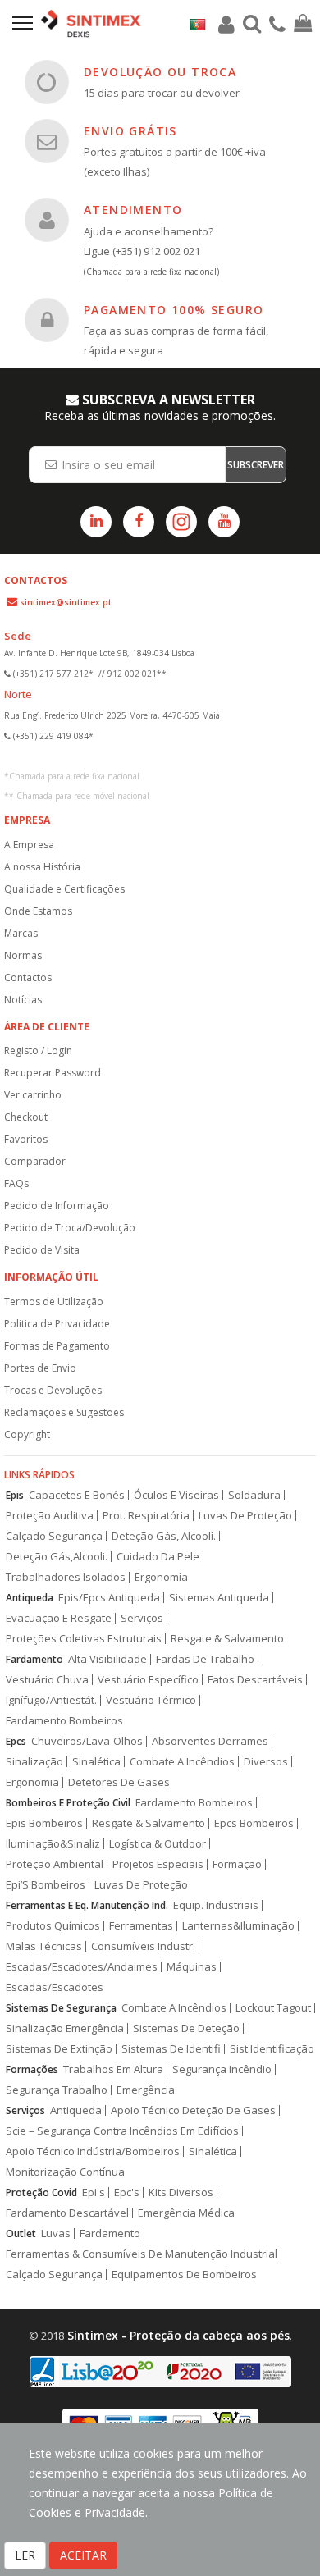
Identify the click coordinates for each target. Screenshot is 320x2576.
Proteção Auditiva (50, 1516)
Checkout (26, 1117)
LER (25, 2555)
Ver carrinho (33, 1095)
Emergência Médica (186, 2213)
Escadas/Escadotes (55, 1987)
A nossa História (42, 867)
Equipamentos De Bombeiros (184, 2275)
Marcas (21, 933)
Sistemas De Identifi (171, 2049)
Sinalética (96, 1762)
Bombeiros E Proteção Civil (68, 1803)
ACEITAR (83, 2555)
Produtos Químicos (53, 1926)
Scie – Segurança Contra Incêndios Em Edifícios (122, 2131)
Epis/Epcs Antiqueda (109, 1598)
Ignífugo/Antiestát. (51, 1700)
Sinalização (34, 1762)
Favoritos (26, 1139)
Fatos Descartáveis (255, 1680)
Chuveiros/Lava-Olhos (87, 1741)
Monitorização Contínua (65, 2172)
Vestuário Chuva (47, 1680)
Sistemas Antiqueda (219, 1598)
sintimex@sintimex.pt (66, 602)
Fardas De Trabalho (205, 1659)
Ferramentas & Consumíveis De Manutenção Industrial (142, 2254)
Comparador (35, 1161)
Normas (23, 955)
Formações (32, 2069)
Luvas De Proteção (245, 1516)
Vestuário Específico (148, 1680)
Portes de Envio (40, 1368)
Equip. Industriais (216, 1905)
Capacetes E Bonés (77, 1495)
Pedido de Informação (57, 1206)
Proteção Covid (41, 2192)
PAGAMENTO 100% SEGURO (174, 310)
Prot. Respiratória (146, 1516)
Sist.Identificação (272, 2049)
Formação (237, 1864)
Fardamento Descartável (67, 2213)
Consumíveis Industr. (143, 1946)
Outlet (21, 2233)
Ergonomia (161, 1577)
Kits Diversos (181, 2192)
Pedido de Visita (42, 1250)
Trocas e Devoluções (53, 1390)
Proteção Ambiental (55, 1864)
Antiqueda (30, 1598)
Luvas (56, 2233)
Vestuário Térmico (151, 1700)
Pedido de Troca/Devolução (70, 1228)
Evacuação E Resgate (59, 1618)
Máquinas (192, 1967)
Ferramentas (141, 1926)
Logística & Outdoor (158, 1844)
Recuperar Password (53, 1073)
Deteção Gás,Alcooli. (57, 1557)
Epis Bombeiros (44, 1823)
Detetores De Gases (119, 1782)
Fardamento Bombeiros (64, 1721)
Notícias (23, 1000)
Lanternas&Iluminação (238, 1926)
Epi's (94, 2192)
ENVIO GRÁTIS (130, 131)
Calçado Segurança (54, 1536)
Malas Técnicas (44, 1946)
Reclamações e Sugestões (64, 1412)
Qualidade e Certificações (64, 889)
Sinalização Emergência (65, 2028)
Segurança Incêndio (222, 2069)
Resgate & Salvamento (227, 1639)
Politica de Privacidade (57, 1324)
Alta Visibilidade (107, 1659)
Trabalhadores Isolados (66, 1577)
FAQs (16, 1183)
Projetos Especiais (158, 1864)
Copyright (27, 1434)
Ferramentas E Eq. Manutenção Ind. (87, 1905)
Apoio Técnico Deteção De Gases (193, 2110)
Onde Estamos (38, 911)
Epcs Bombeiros (254, 1823)
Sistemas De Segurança (61, 2008)
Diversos (266, 1762)
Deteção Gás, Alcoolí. (164, 1536)
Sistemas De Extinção (59, 2049)
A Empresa (29, 845)
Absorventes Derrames (210, 1741)
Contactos (28, 977)
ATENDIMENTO (133, 210)
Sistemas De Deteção (186, 2028)
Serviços (142, 1618)
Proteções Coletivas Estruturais (84, 1639)
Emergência (146, 2090)
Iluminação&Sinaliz (53, 1844)
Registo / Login (38, 1050)
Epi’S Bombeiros (46, 1885)
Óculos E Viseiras (176, 1495)
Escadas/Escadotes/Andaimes (82, 1967)
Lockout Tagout (273, 2008)
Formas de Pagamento (57, 1346)
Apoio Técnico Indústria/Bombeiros (93, 2151)
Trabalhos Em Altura (113, 2069)
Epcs (16, 1741)
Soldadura (254, 1495)
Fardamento (34, 1659)
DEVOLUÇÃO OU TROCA (160, 72)
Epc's (127, 2192)
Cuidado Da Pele (158, 1557)
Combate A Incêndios (182, 1762)
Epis (15, 1495)
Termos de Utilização (54, 1302)
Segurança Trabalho (57, 2090)
